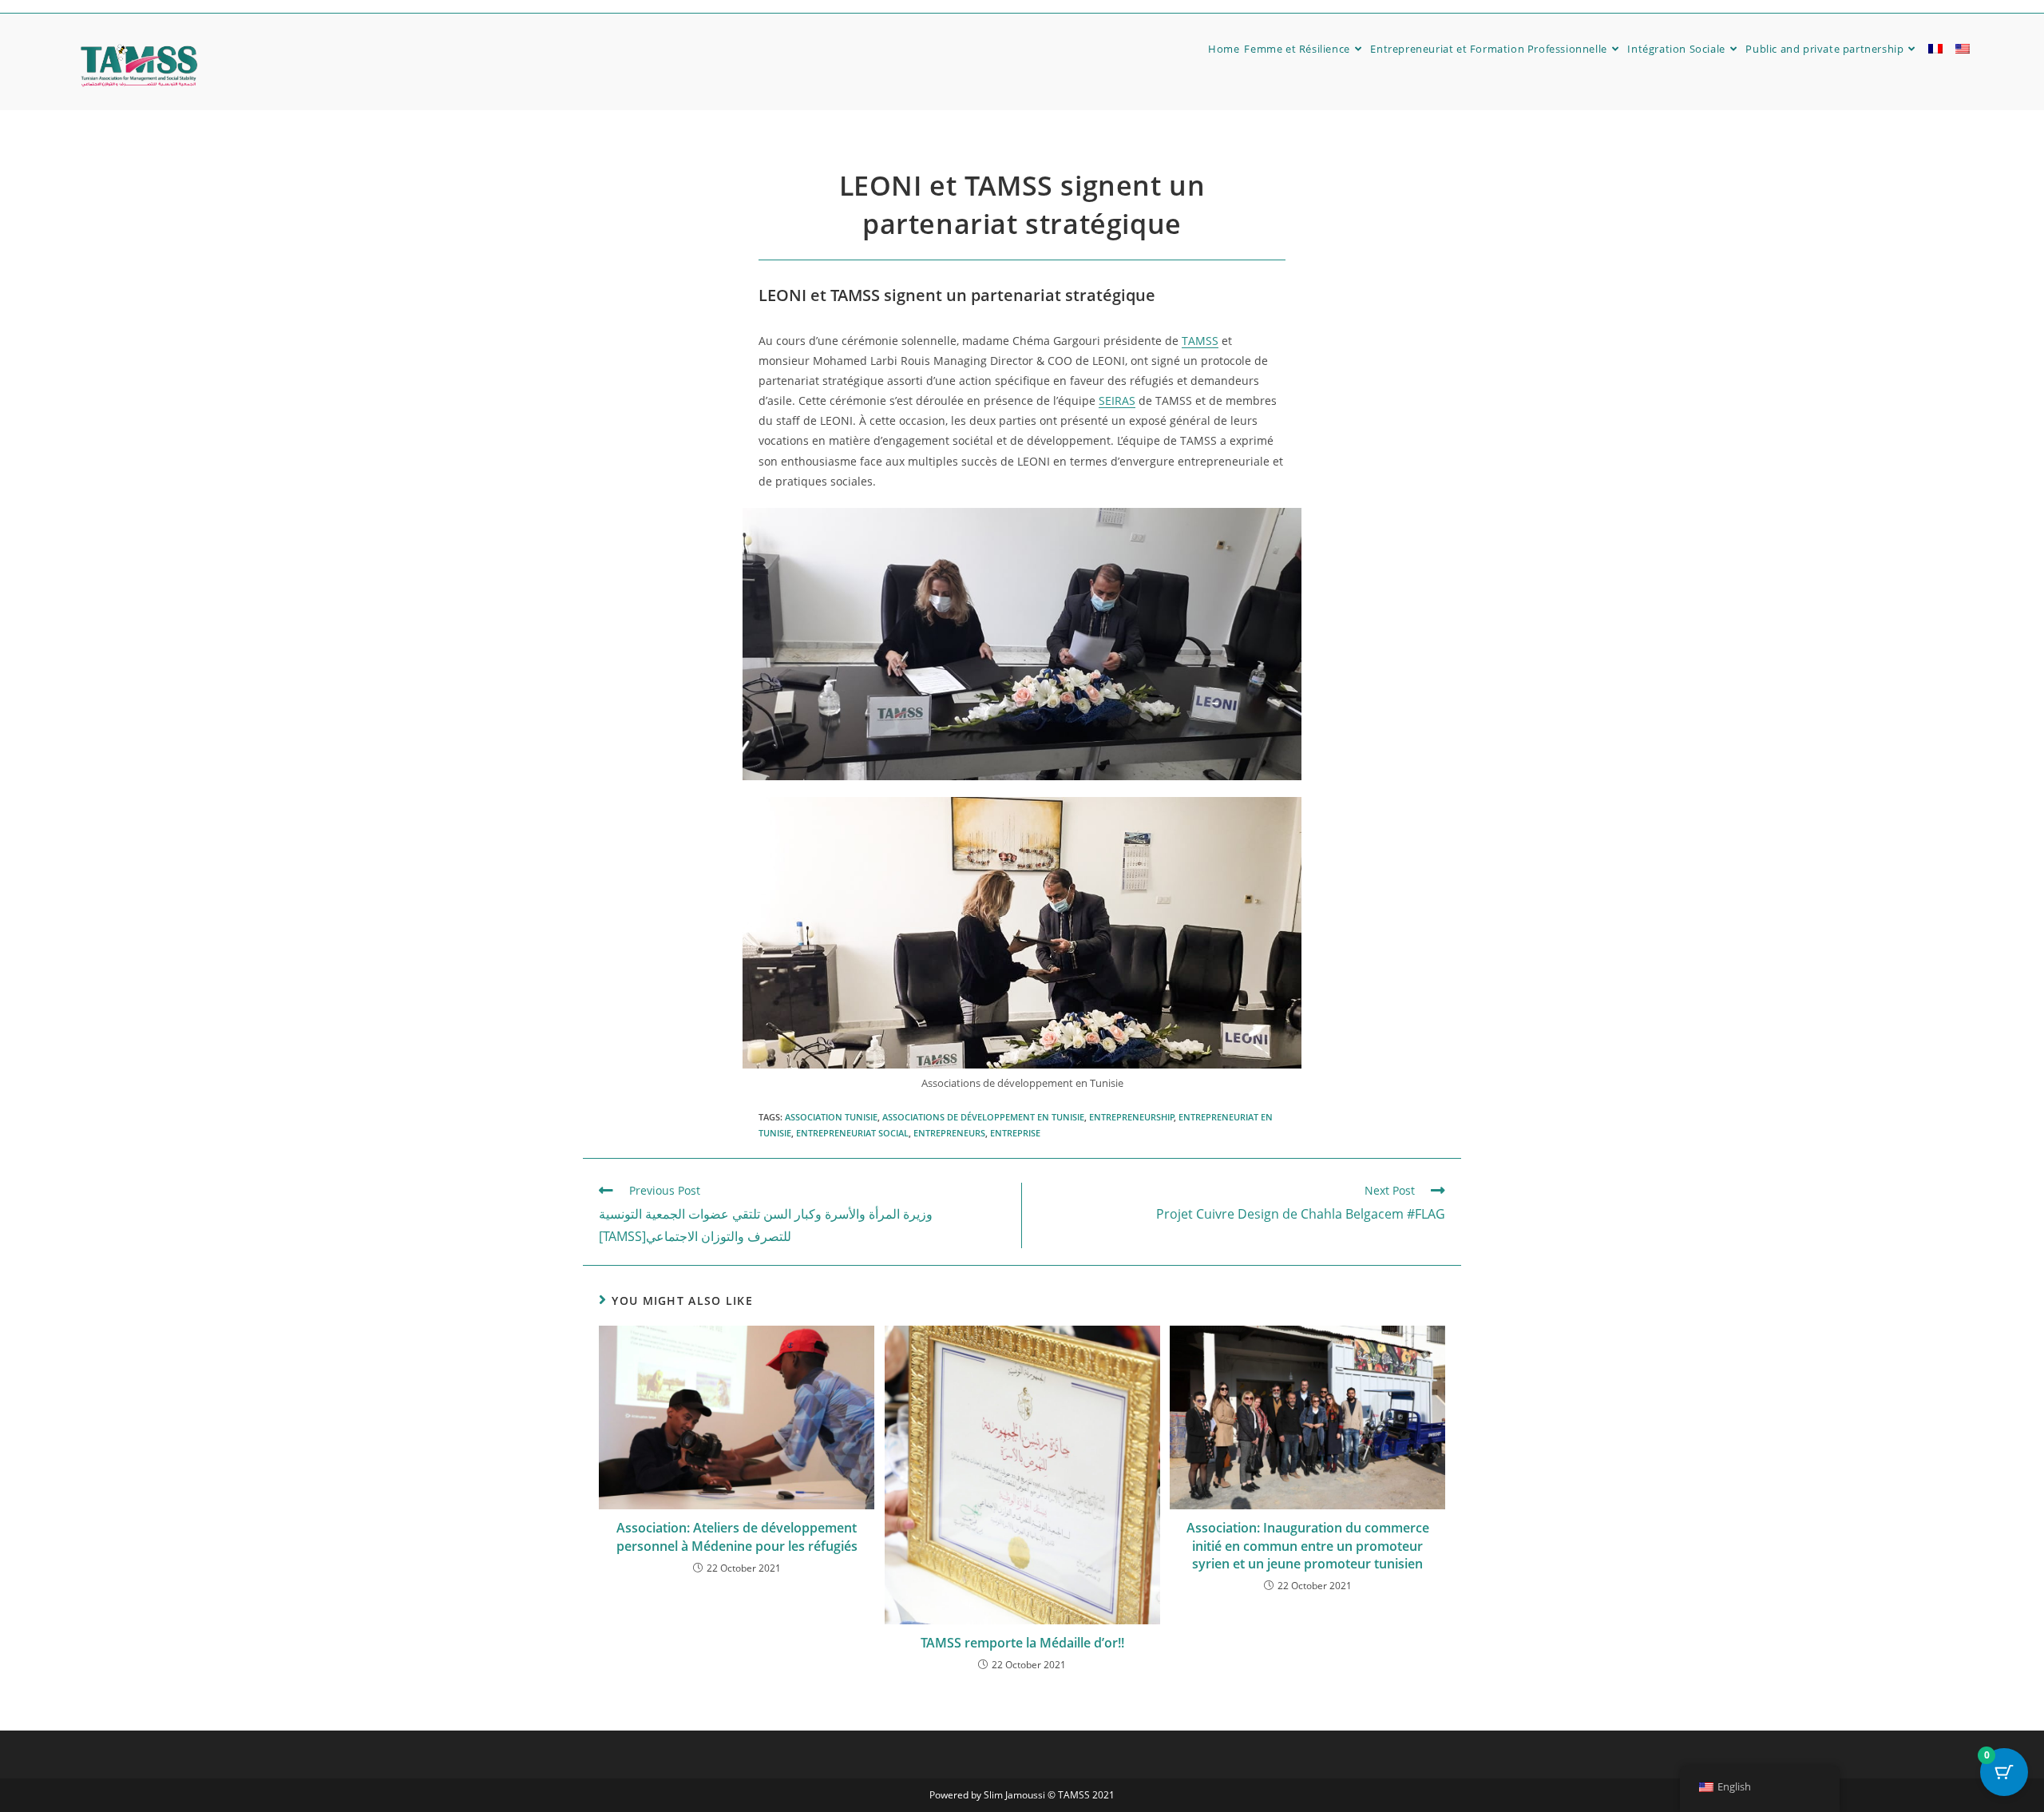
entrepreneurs (949, 1133)
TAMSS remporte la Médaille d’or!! (1022, 1643)
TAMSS (1200, 341)
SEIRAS (1117, 400)
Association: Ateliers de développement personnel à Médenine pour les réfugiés (737, 1536)
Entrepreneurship (1132, 1117)
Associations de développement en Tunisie (983, 1117)
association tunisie (831, 1117)
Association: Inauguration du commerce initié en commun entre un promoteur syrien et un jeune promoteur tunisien (1308, 1546)
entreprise (1015, 1133)
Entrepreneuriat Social (852, 1133)
